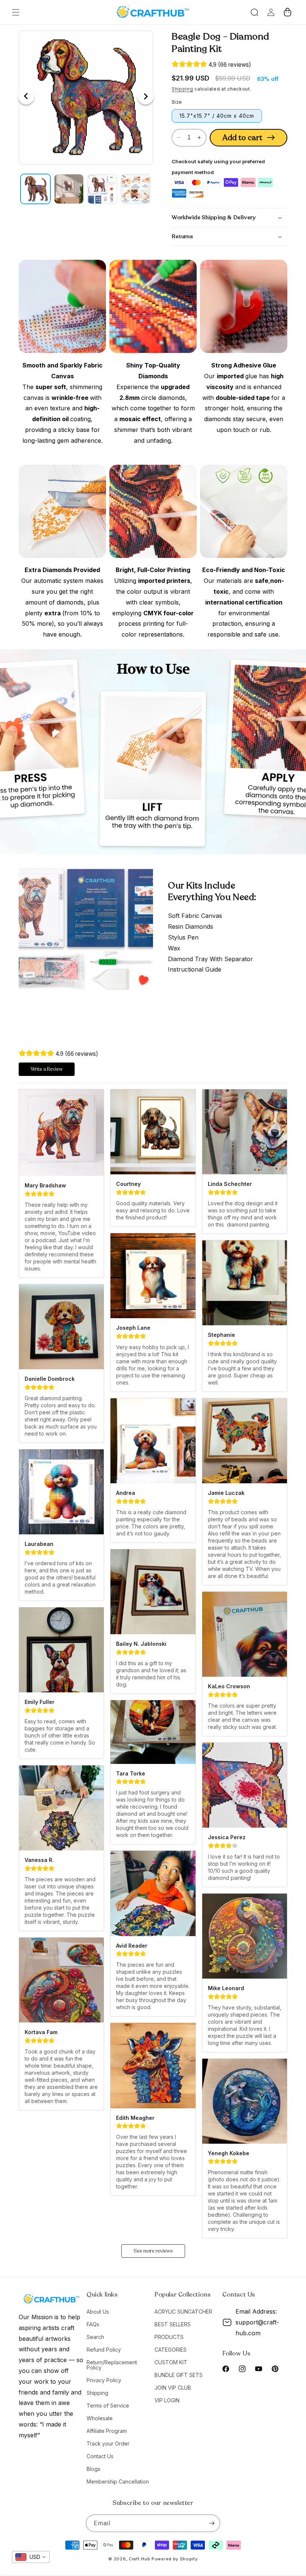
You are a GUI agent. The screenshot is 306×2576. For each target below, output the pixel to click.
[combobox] (31, 2557)
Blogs (93, 2469)
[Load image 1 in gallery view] (35, 189)
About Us (98, 2312)
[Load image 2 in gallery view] (69, 189)
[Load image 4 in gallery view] (136, 189)
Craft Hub (139, 2559)
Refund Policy (104, 2350)
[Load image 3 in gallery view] (102, 189)
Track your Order (108, 2444)
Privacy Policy (104, 2380)
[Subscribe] (212, 2523)
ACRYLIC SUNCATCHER (183, 2312)
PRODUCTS (169, 2337)
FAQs (93, 2324)
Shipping (182, 89)
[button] (16, 12)
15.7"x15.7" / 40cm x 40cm (217, 116)
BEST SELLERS (173, 2324)
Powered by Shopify (175, 2559)
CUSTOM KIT (171, 2362)
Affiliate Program (107, 2431)
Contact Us (100, 2456)
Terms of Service (108, 2405)
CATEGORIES (171, 2350)
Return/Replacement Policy (112, 2365)
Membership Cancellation (118, 2482)
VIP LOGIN (167, 2400)
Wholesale (100, 2418)
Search (95, 2337)
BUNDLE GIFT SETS (179, 2375)
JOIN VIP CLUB (173, 2388)
